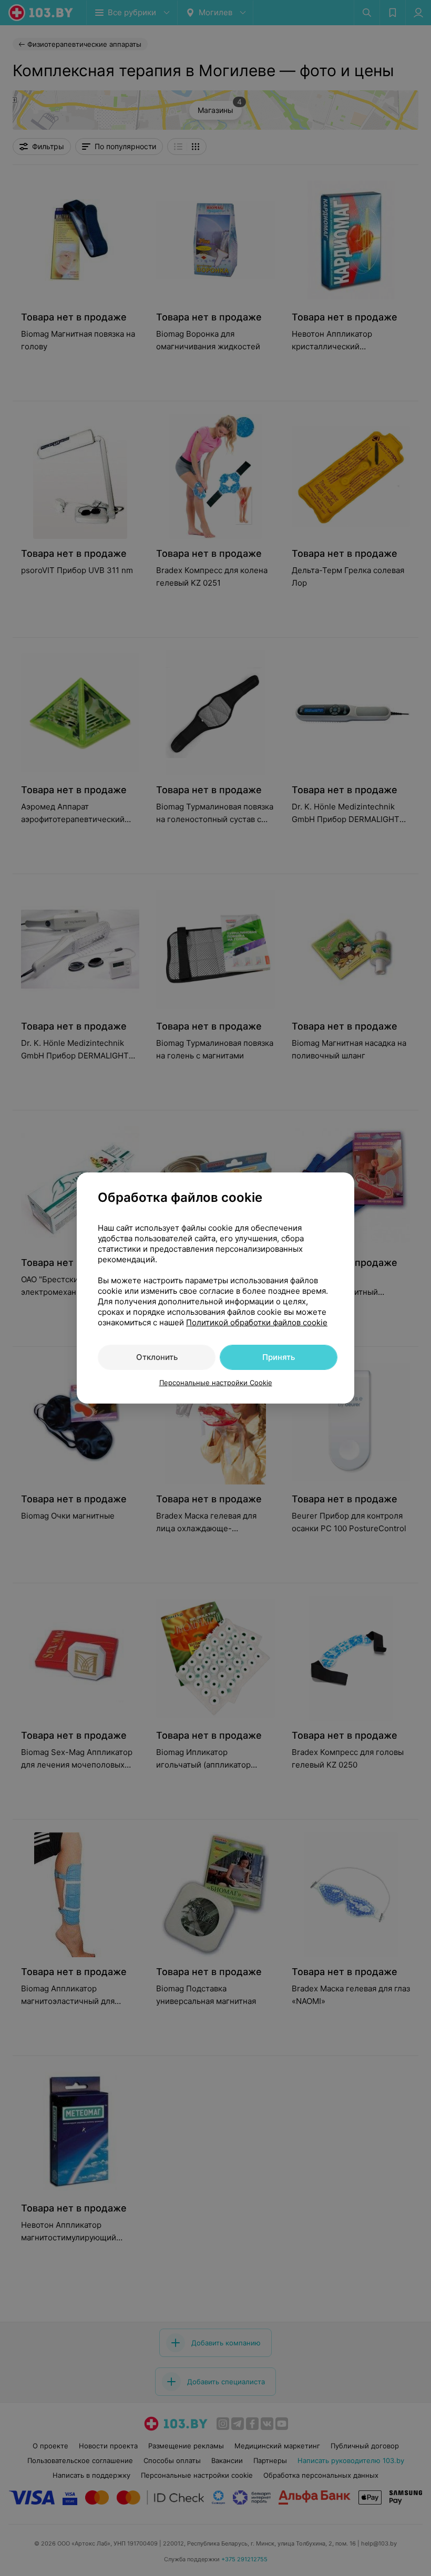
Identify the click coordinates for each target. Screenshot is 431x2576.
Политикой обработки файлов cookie (257, 1322)
